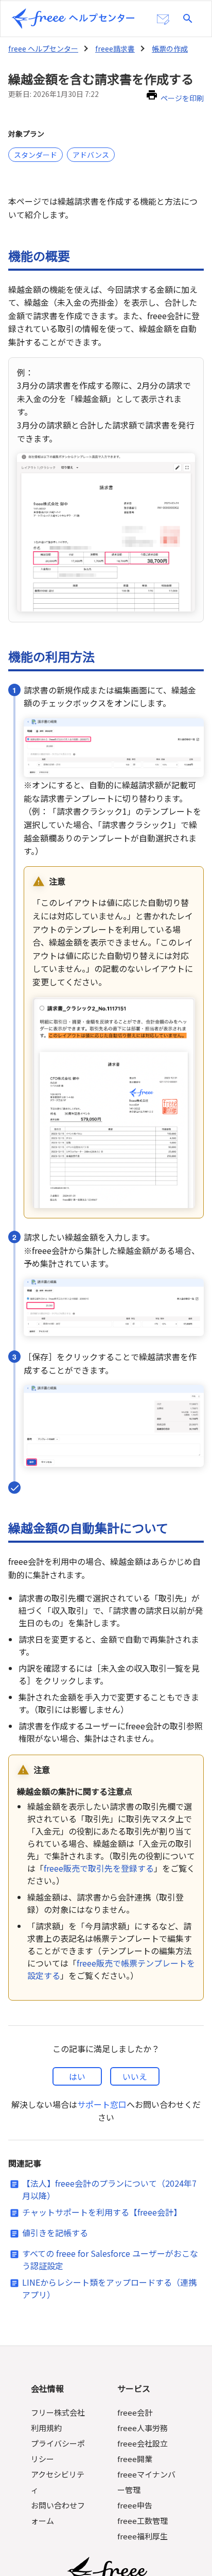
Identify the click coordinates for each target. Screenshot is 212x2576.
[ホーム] (73, 19)
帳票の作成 (170, 48)
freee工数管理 (143, 2521)
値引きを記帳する (55, 2233)
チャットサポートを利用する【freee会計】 (102, 2212)
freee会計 (135, 2412)
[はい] (77, 2076)
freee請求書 (115, 48)
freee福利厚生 (143, 2536)
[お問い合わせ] (163, 20)
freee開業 (135, 2459)
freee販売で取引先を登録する (99, 1868)
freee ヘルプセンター (43, 48)
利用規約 (46, 2428)
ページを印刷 (182, 98)
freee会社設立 (143, 2443)
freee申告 (135, 2505)
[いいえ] (135, 2076)
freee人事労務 (143, 2428)
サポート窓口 (102, 2104)
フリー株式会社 (58, 2412)
